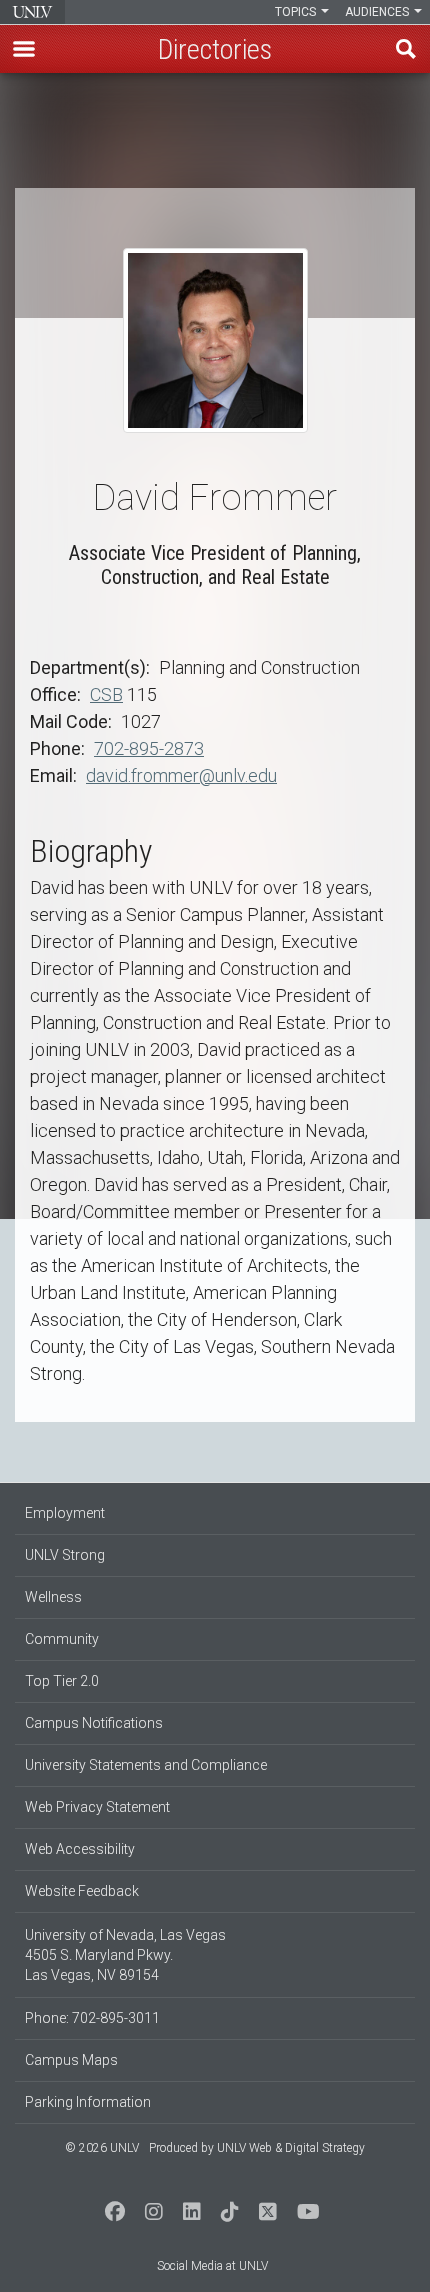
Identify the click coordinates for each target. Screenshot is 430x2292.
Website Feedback (82, 1891)
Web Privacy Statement (97, 1807)
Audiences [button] (378, 12)
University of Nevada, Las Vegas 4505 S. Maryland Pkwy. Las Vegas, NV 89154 (125, 1955)
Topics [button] (297, 12)
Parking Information (88, 2102)
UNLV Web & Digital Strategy (291, 2148)
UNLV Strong (65, 1555)
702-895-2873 (149, 748)
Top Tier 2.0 (62, 1681)
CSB (106, 694)
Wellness (53, 1597)
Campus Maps (71, 2060)
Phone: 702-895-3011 (92, 2018)
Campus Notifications (94, 1723)
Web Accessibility (80, 1849)
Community (62, 1639)
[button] (24, 49)
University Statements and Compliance (146, 1765)
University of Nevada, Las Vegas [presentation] (32, 12)
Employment (65, 1513)
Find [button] (406, 49)
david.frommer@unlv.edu (181, 775)
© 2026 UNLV (102, 2148)
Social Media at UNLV (212, 2266)
